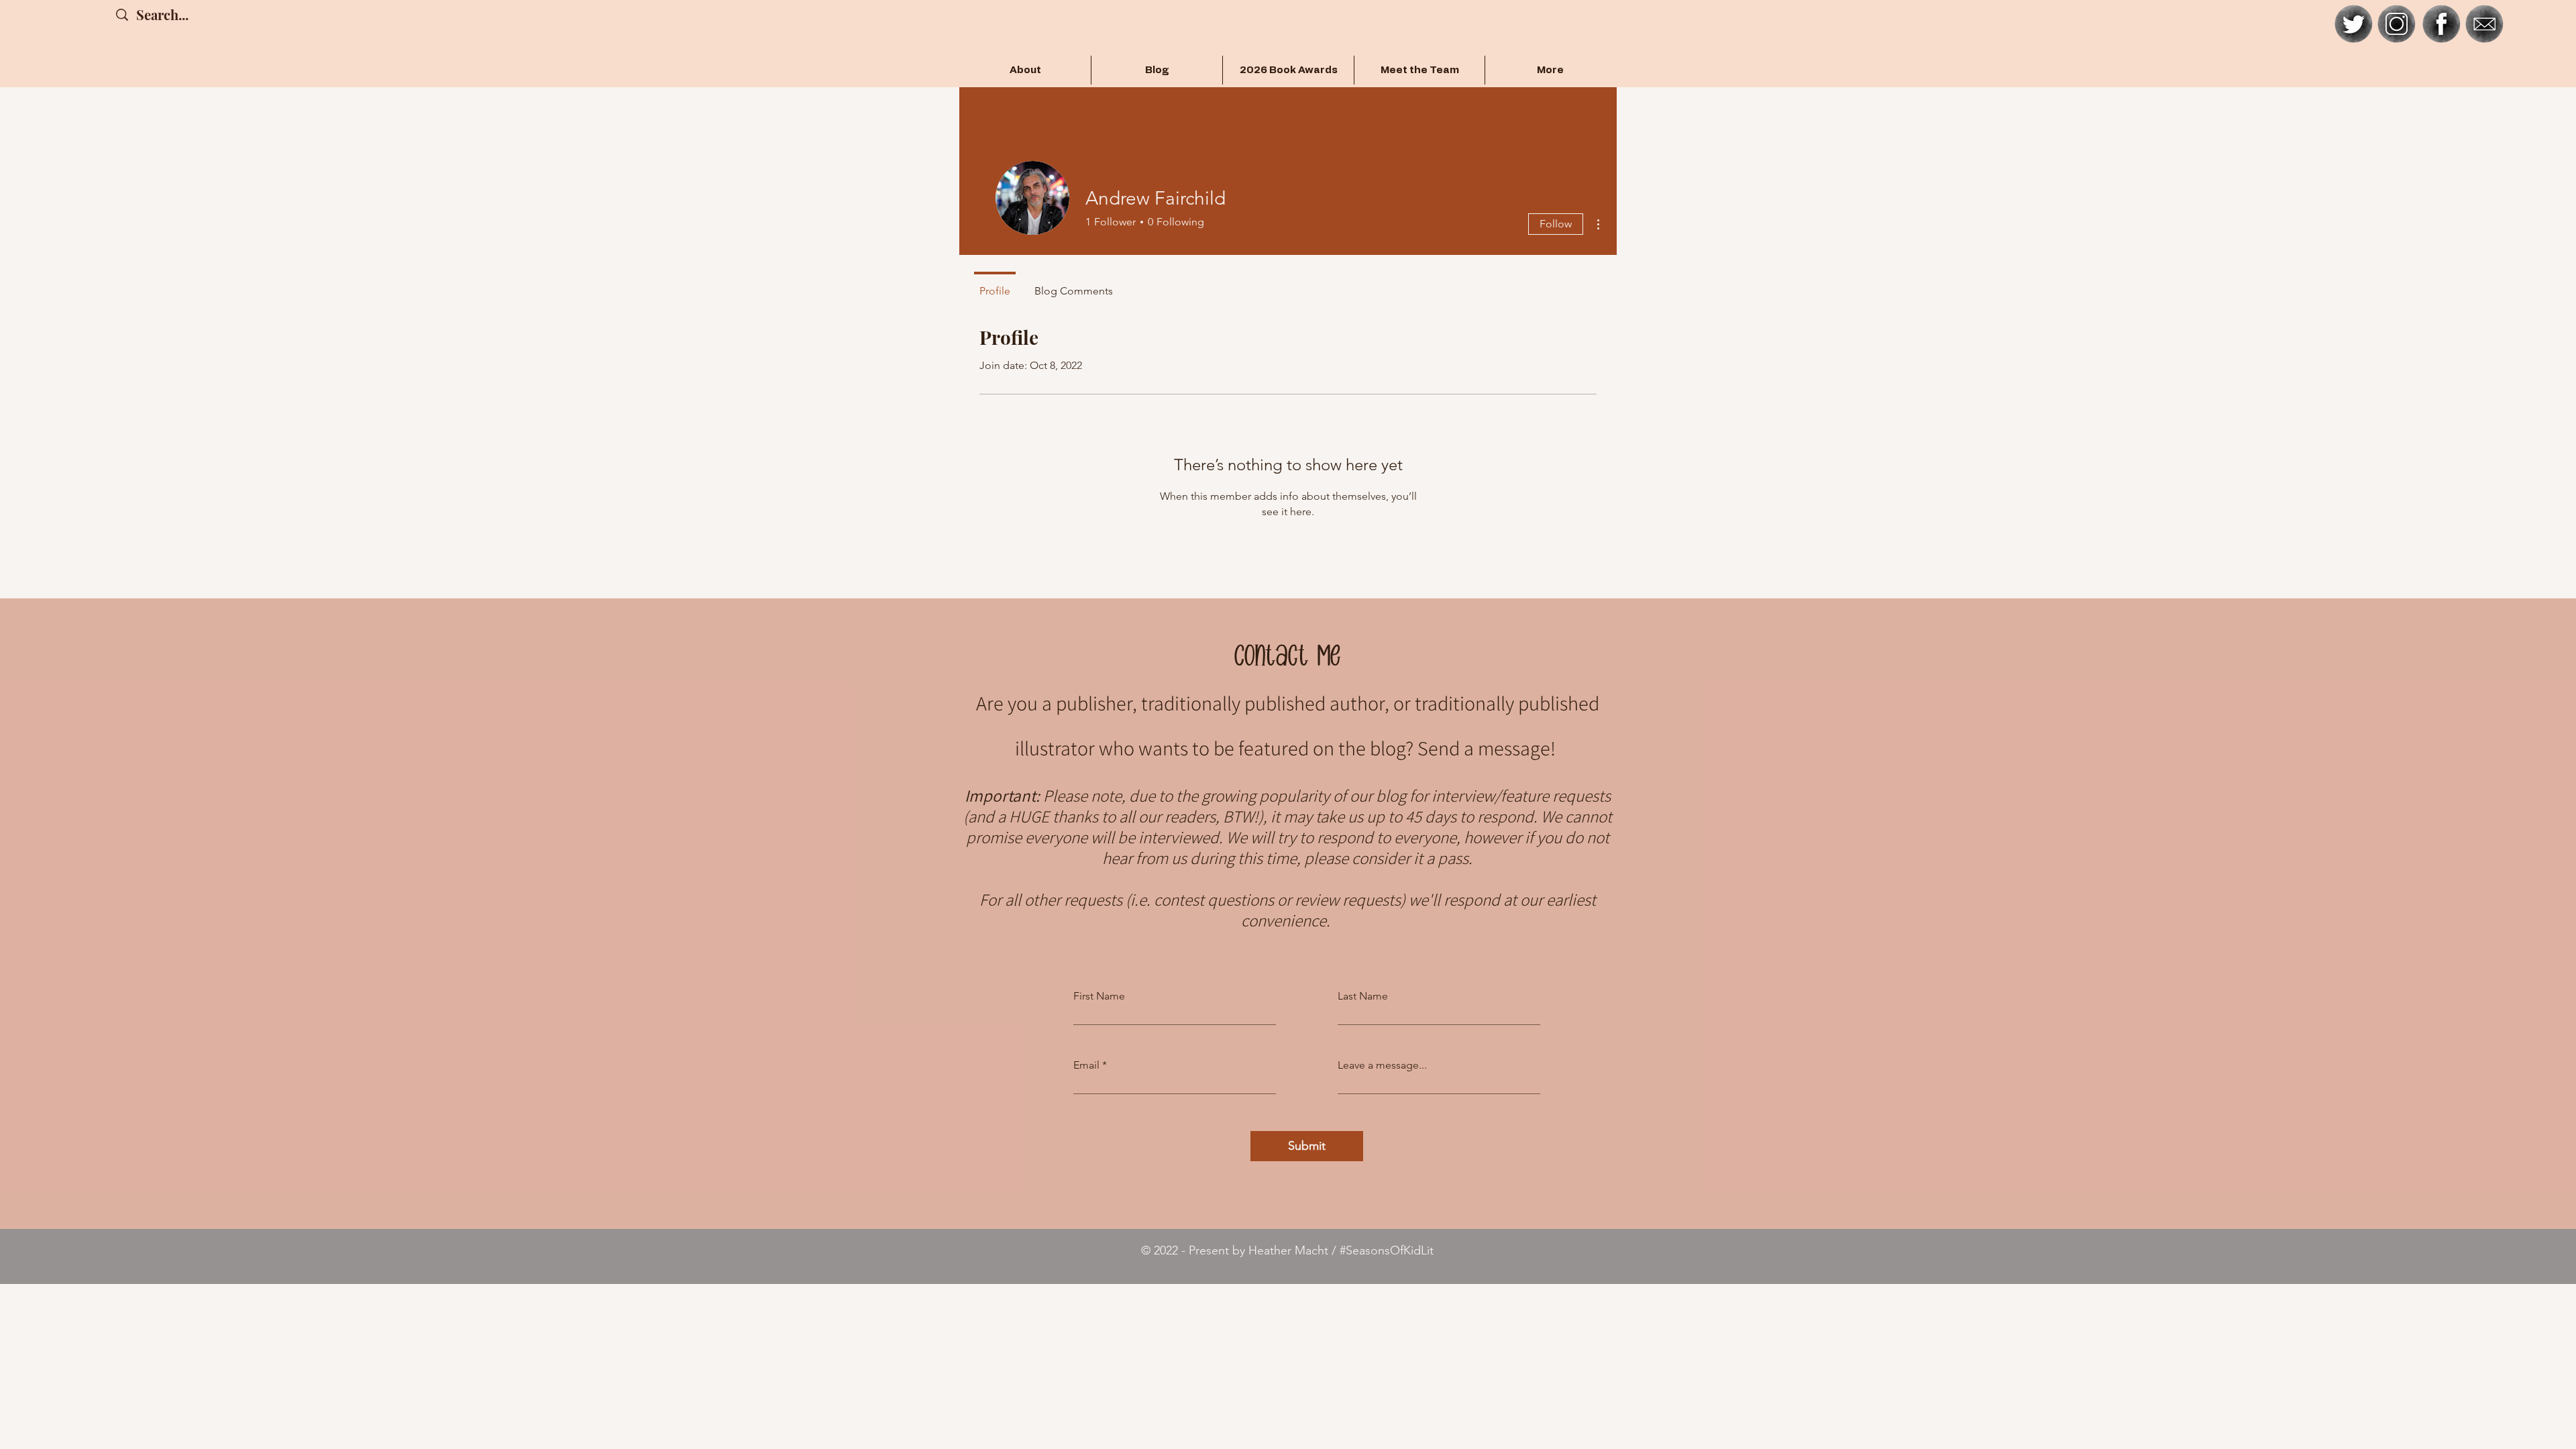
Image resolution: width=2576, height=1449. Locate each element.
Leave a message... (1382, 1065)
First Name (1099, 996)
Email (1086, 1065)
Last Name (1363, 996)
